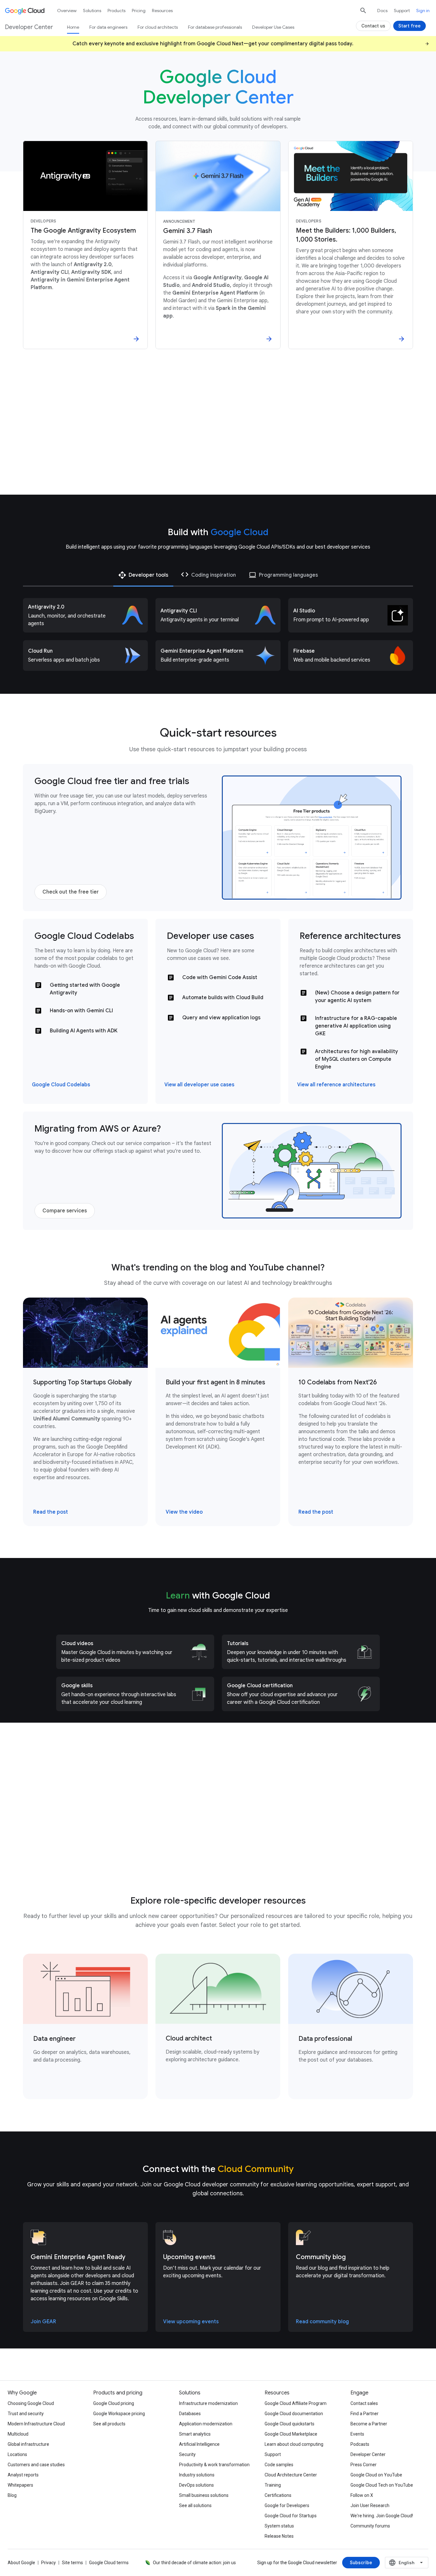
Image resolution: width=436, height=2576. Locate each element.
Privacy (49, 2563)
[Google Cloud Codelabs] (61, 1085)
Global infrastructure (28, 2444)
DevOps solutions (196, 2485)
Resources (162, 11)
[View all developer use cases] (199, 1085)
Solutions (92, 11)
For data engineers (108, 27)
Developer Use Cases (273, 27)
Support (402, 11)
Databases (190, 2414)
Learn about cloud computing (294, 2444)
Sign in (423, 11)
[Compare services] (65, 1211)
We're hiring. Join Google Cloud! (382, 2516)
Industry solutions (197, 2475)
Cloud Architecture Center (291, 2475)
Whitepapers (20, 2485)
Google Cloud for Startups (291, 2516)
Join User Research (370, 2505)
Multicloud (18, 2434)
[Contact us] (373, 26)
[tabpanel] (218, 634)
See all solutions (195, 2505)
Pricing (139, 11)
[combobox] (407, 2563)
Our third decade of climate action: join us (194, 2563)
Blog (12, 2495)
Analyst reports (23, 2475)
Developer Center (368, 2454)
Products (117, 11)
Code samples (279, 2465)
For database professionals (215, 27)
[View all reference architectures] (336, 1085)
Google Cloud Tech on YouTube (382, 2485)
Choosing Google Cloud (31, 2403)
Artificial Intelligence (199, 2444)
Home (73, 27)
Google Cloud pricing (114, 2403)
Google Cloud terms (109, 2563)
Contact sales (364, 2403)
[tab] (143, 575)
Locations (17, 2454)
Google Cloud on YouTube (376, 2475)
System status (279, 2526)
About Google (21, 2563)
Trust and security (26, 2414)
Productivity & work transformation (214, 2465)
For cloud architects (158, 27)
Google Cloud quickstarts (289, 2424)
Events (357, 2434)
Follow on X (362, 2495)
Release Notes (279, 2536)
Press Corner (364, 2465)
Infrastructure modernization (208, 2403)
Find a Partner (365, 2414)
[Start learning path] (79, 1849)
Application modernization (206, 2424)
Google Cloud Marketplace (291, 2434)
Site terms (72, 2563)
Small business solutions (204, 2495)
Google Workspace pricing (119, 2414)
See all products (109, 2424)
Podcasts (360, 2444)
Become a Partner (369, 2424)
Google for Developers (287, 2505)
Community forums (370, 2526)
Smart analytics (195, 2434)
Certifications (278, 2495)
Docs (382, 11)
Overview (67, 11)
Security (187, 2454)
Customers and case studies (36, 2465)
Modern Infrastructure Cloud (36, 2424)
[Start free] (410, 26)
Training (273, 2485)
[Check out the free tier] (71, 892)
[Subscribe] (361, 2563)
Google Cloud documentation (294, 2414)
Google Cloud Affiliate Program (296, 2403)
